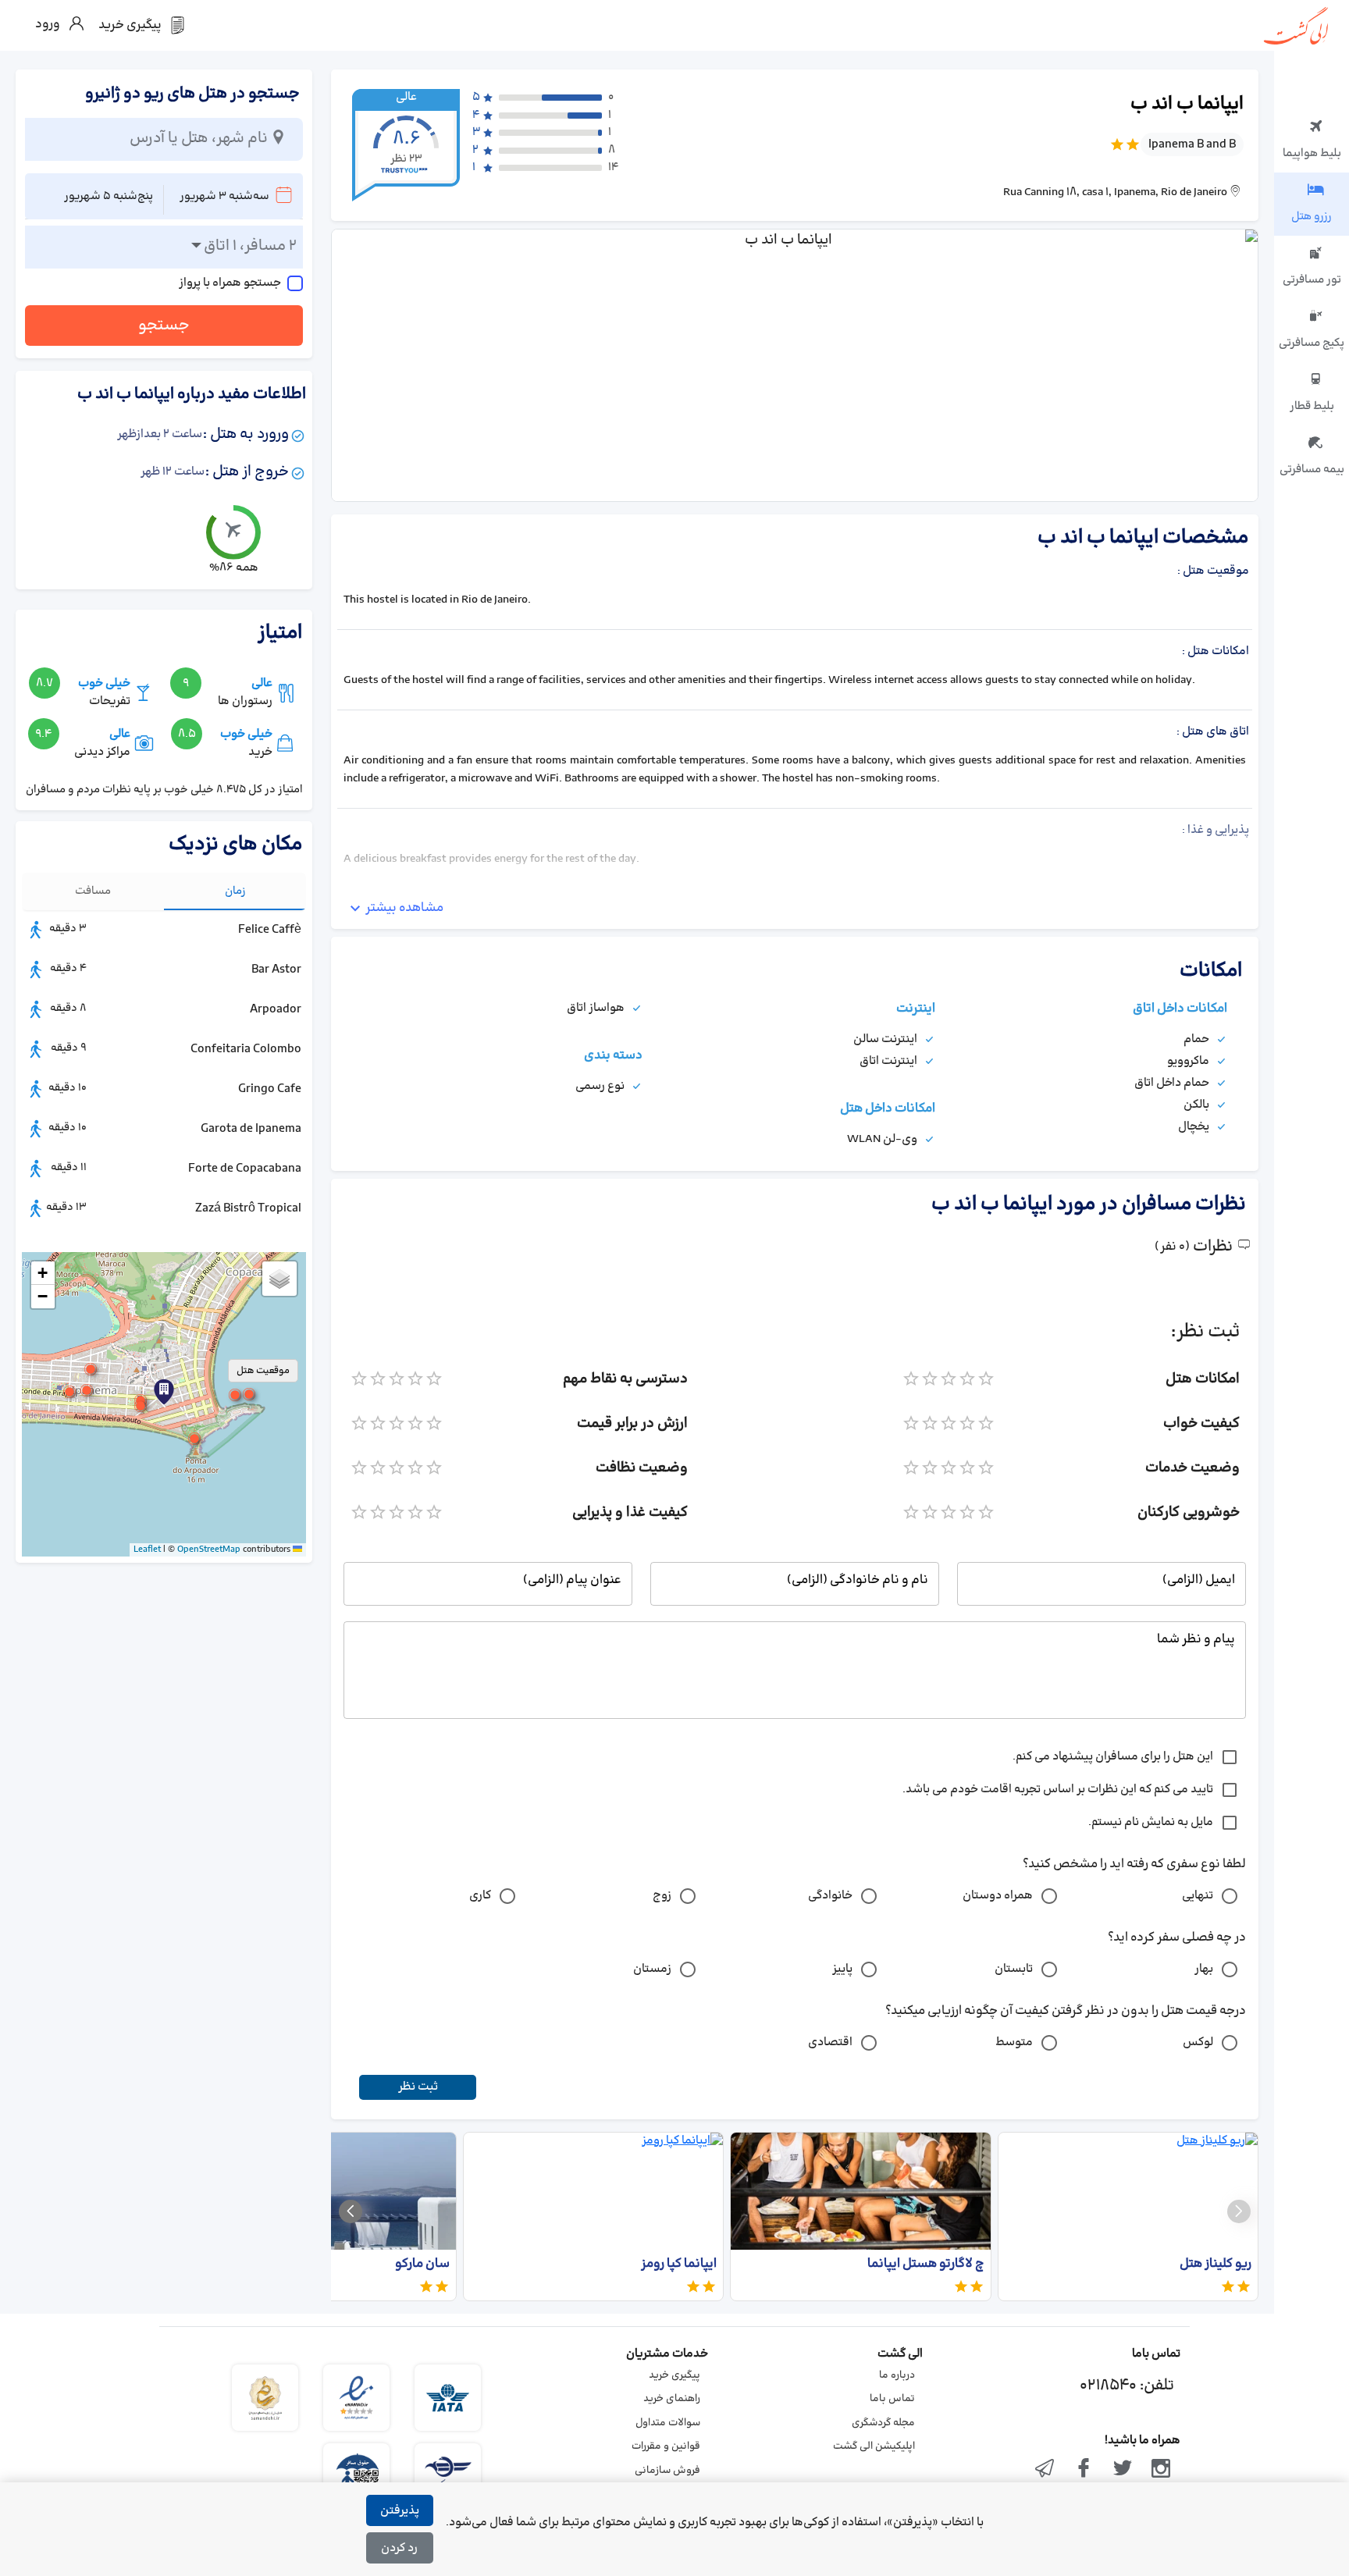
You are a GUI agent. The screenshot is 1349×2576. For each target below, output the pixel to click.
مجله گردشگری (883, 2423)
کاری (480, 1896)
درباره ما (897, 2375)
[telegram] (1045, 2470)
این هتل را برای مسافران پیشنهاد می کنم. (1113, 1757)
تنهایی (1198, 1896)
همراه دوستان (998, 1896)
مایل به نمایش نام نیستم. (1151, 1822)
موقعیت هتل (263, 1371)
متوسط (1014, 2042)
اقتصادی (830, 2042)
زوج (662, 1896)
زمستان (652, 1969)
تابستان (1014, 1969)
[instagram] (1161, 2470)
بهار (1204, 1969)
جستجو (164, 326)
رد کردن (399, 2548)
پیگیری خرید (674, 2375)
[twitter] (1123, 2470)
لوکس (1198, 2042)
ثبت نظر (418, 2087)
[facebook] (1084, 2470)
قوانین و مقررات (666, 2446)
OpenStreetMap (209, 1550)
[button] (141, 1406)
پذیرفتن (400, 2511)
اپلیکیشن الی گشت (874, 2446)
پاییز (842, 1969)
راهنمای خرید (672, 2399)
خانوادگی (830, 1896)
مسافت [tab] (93, 891)
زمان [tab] (235, 891)
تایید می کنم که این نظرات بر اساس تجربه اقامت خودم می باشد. (1058, 1790)
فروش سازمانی (667, 2471)
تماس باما (892, 2399)
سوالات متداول (668, 2423)
